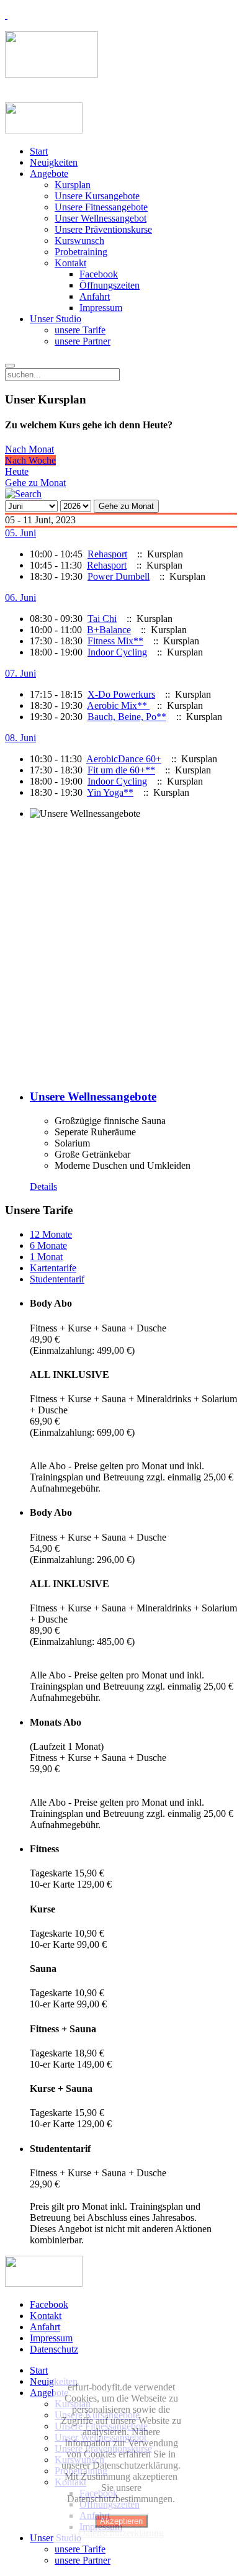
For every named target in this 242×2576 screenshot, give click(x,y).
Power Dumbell (119, 576)
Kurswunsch (79, 241)
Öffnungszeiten (110, 285)
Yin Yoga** (110, 792)
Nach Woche (30, 460)
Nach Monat (29, 449)
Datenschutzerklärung (121, 2533)
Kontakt (70, 263)
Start (39, 151)
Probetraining (81, 252)
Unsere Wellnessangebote (93, 1097)
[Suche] (23, 494)
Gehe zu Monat (35, 483)
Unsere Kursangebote (97, 196)
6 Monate (48, 1245)
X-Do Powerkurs (121, 694)
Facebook (99, 274)
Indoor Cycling (117, 652)
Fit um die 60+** (121, 770)
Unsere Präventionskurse (103, 229)
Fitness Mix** (115, 641)
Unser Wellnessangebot (101, 218)
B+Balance (109, 630)
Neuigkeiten (54, 162)
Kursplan (73, 185)
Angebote (49, 173)
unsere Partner (83, 341)
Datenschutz (54, 2349)
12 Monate (51, 1234)
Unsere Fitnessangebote (101, 207)
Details (43, 1187)
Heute (17, 471)
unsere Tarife (80, 330)
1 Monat (46, 1257)
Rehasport (107, 554)
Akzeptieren (121, 2521)
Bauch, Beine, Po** (127, 717)
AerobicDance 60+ (124, 759)
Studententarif (57, 1279)
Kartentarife (53, 1268)
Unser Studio (56, 319)
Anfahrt (95, 296)
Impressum (101, 308)
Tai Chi (102, 619)
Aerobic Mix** (118, 705)
